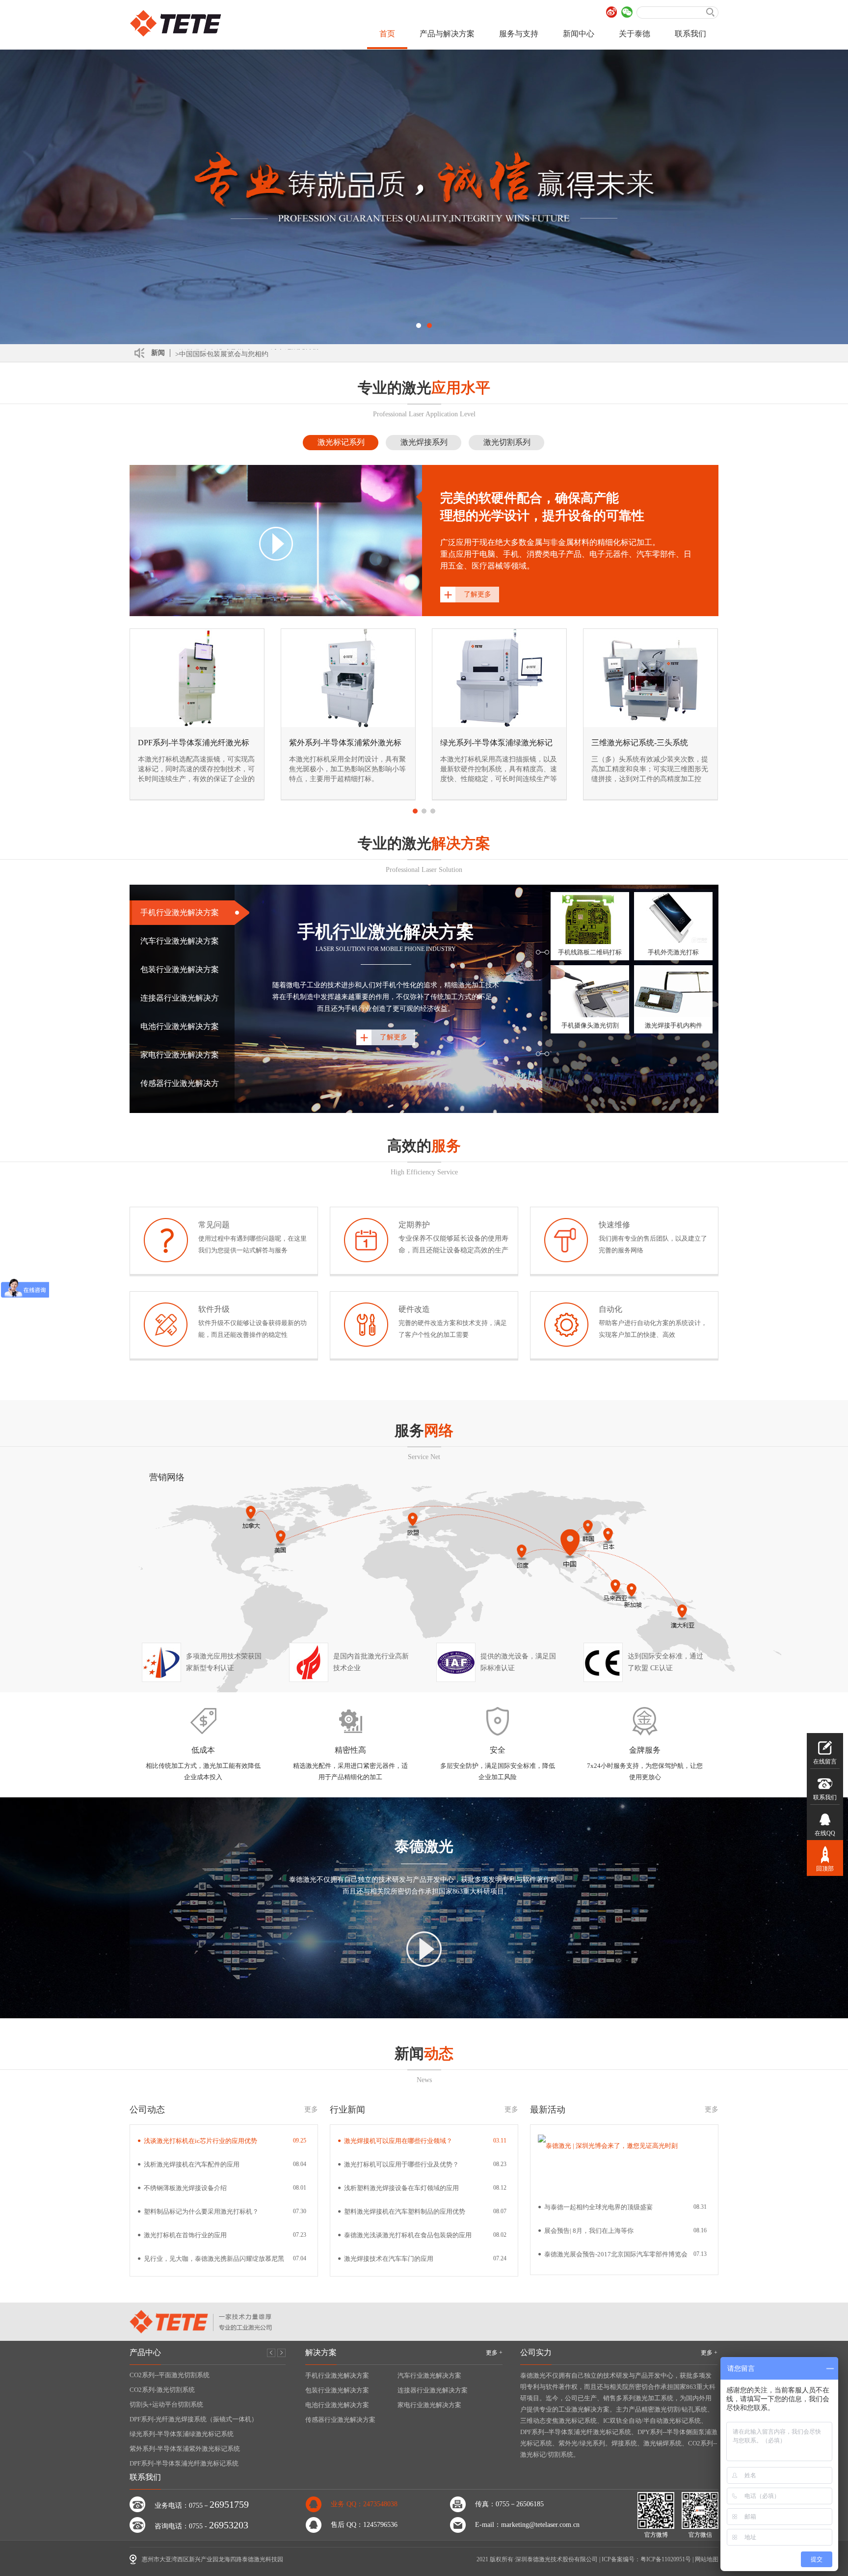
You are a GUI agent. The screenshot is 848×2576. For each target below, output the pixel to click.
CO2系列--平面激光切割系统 (170, 2375)
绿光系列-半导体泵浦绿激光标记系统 (182, 2434)
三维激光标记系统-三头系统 (640, 743)
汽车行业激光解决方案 (429, 2375)
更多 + (494, 2353)
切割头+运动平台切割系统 (166, 2404)
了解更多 (477, 594)
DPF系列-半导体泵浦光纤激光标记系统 (184, 2463)
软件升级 (214, 1309)
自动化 (610, 1309)
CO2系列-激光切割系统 (162, 2390)
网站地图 (707, 2559)
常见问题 (214, 1225)
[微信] (627, 12)
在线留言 (825, 1762)
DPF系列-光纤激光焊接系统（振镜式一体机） (194, 2419)
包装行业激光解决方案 (337, 2390)
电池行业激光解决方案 (337, 2405)
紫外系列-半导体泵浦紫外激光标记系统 (185, 2449)
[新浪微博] (612, 12)
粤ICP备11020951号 (666, 2559)
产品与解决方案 (447, 34)
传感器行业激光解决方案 (340, 2420)
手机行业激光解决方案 (337, 2375)
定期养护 (414, 1225)
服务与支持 (519, 34)
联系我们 (690, 34)
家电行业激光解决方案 (429, 2405)
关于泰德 (635, 34)
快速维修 (614, 1225)
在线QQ (825, 1833)
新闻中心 (579, 34)
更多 (311, 2109)
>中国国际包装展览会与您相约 (222, 353)
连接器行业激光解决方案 (433, 2390)
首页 (387, 34)
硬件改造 (414, 1309)
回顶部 (825, 1869)
